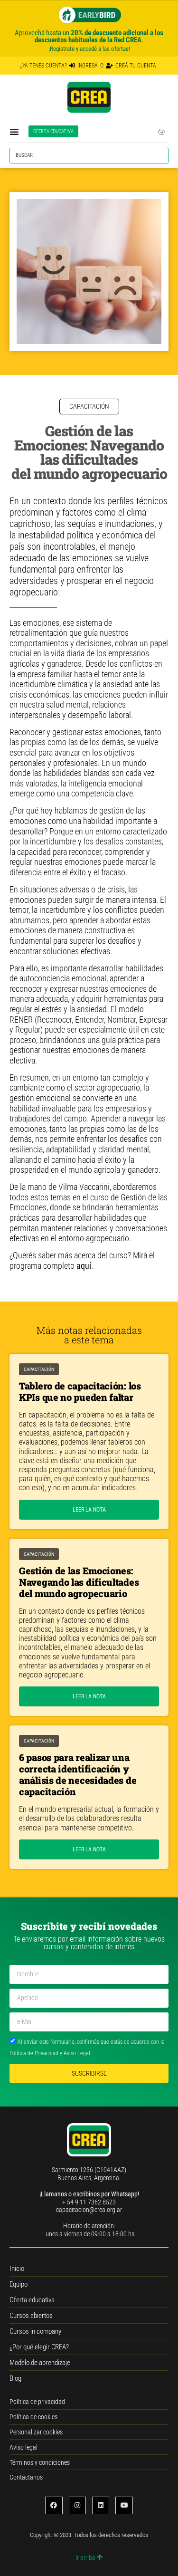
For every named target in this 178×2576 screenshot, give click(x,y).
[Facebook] (54, 2505)
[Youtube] (124, 2505)
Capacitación (39, 1369)
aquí (84, 1266)
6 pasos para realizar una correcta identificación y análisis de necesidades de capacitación (78, 1774)
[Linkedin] (101, 2505)
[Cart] (161, 129)
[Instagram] (77, 2505)
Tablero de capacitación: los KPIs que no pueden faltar (80, 1391)
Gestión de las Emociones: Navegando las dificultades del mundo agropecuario (79, 1582)
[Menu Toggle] (14, 132)
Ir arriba (86, 2557)
